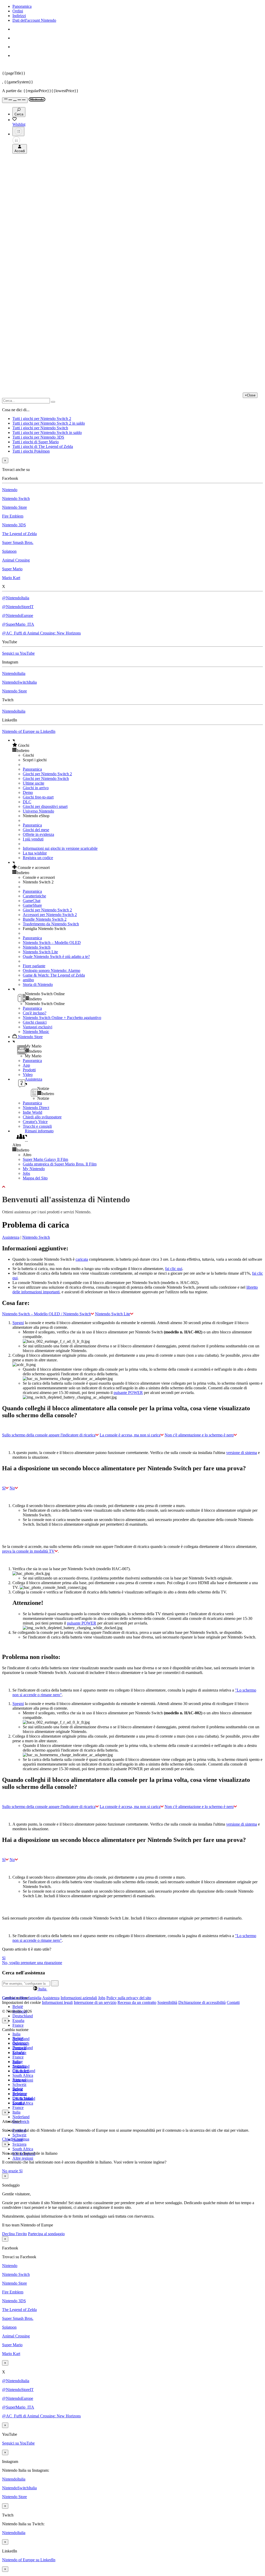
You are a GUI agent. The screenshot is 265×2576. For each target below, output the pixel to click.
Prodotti (29, 1070)
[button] (138, 745)
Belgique (20, 2043)
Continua (22, 2139)
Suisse (18, 2089)
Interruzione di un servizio (95, 2002)
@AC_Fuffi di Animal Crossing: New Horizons (41, 633)
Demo (28, 792)
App (26, 1065)
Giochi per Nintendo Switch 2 (47, 774)
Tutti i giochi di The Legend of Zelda (43, 446)
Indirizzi (19, 16)
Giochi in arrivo (36, 788)
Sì (4, 1488)
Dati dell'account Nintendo (34, 20)
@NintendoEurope (18, 615)
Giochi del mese (36, 830)
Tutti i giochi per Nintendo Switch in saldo (47, 433)
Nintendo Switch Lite (40, 952)
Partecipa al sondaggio (46, 2234)
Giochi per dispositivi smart (45, 806)
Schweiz (19, 2135)
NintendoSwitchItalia (19, 682)
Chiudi (8, 2139)
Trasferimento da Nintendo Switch (51, 924)
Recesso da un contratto (137, 2002)
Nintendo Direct (36, 1108)
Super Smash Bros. (18, 542)
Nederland (21, 2117)
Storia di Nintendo (38, 984)
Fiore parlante (34, 966)
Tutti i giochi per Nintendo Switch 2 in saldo (49, 423)
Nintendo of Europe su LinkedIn (29, 731)
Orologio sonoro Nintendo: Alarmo (51, 970)
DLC (27, 802)
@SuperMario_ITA (18, 624)
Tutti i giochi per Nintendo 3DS (38, 437)
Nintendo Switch (16, 499)
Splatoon (9, 551)
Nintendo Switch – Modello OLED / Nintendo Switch (46, 1314)
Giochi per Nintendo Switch (46, 778)
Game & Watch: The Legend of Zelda (54, 975)
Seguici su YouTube (18, 653)
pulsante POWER (128, 1393)
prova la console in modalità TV (28, 1551)
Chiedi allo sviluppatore (42, 1117)
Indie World (32, 1112)
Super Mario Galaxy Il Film (45, 1159)
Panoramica (22, 6)
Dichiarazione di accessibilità (202, 2002)
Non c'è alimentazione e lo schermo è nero (199, 1435)
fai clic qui (174, 1269)
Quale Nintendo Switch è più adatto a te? (56, 957)
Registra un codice (38, 858)
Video (28, 1075)
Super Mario (12, 569)
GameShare (32, 905)
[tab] (132, 1989)
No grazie (11, 2171)
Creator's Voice (35, 1122)
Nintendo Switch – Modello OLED (52, 943)
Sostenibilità (167, 2002)
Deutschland (23, 2016)
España (18, 2021)
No (12, 1488)
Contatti (233, 2002)
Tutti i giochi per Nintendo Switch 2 (42, 419)
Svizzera (19, 2144)
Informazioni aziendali (79, 1998)
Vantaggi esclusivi (38, 1027)
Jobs (26, 1173)
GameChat (32, 901)
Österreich (21, 2071)
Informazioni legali (57, 2002)
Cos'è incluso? (35, 1013)
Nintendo (10, 490)
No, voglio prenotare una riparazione (32, 1963)
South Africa (23, 2075)
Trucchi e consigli (37, 1126)
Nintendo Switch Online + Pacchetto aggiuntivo (62, 1018)
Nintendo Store (14, 507)
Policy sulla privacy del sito (129, 1998)
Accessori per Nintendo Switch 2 (50, 915)
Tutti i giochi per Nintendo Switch (40, 428)
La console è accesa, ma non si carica (130, 1435)
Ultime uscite (34, 783)
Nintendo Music (36, 1032)
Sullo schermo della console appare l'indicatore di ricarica (49, 1435)
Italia (16, 2034)
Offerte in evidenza (38, 834)
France (18, 2025)
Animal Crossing (16, 560)
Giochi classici (35, 1022)
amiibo (28, 980)
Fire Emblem (13, 516)
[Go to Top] (132, 1187)
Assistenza (11, 1237)
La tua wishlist (35, 853)
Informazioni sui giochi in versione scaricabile (60, 848)
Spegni (18, 1323)
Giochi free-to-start (38, 797)
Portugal (19, 2080)
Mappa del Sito (35, 1178)
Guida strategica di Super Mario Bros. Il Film (60, 1164)
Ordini (18, 11)
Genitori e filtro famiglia (22, 1998)
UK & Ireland (24, 2098)
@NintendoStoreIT (18, 607)
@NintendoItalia (16, 598)
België (18, 2007)
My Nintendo (34, 1169)
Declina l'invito (14, 2234)
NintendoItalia (14, 673)
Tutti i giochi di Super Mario (36, 442)
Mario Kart (11, 578)
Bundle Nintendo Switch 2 (45, 919)
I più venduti (33, 839)
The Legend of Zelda (19, 534)
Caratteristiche (34, 896)
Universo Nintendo (38, 811)
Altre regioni (23, 2158)
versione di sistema (242, 1453)
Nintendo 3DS (14, 525)
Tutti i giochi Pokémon (31, 451)
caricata (82, 1259)
